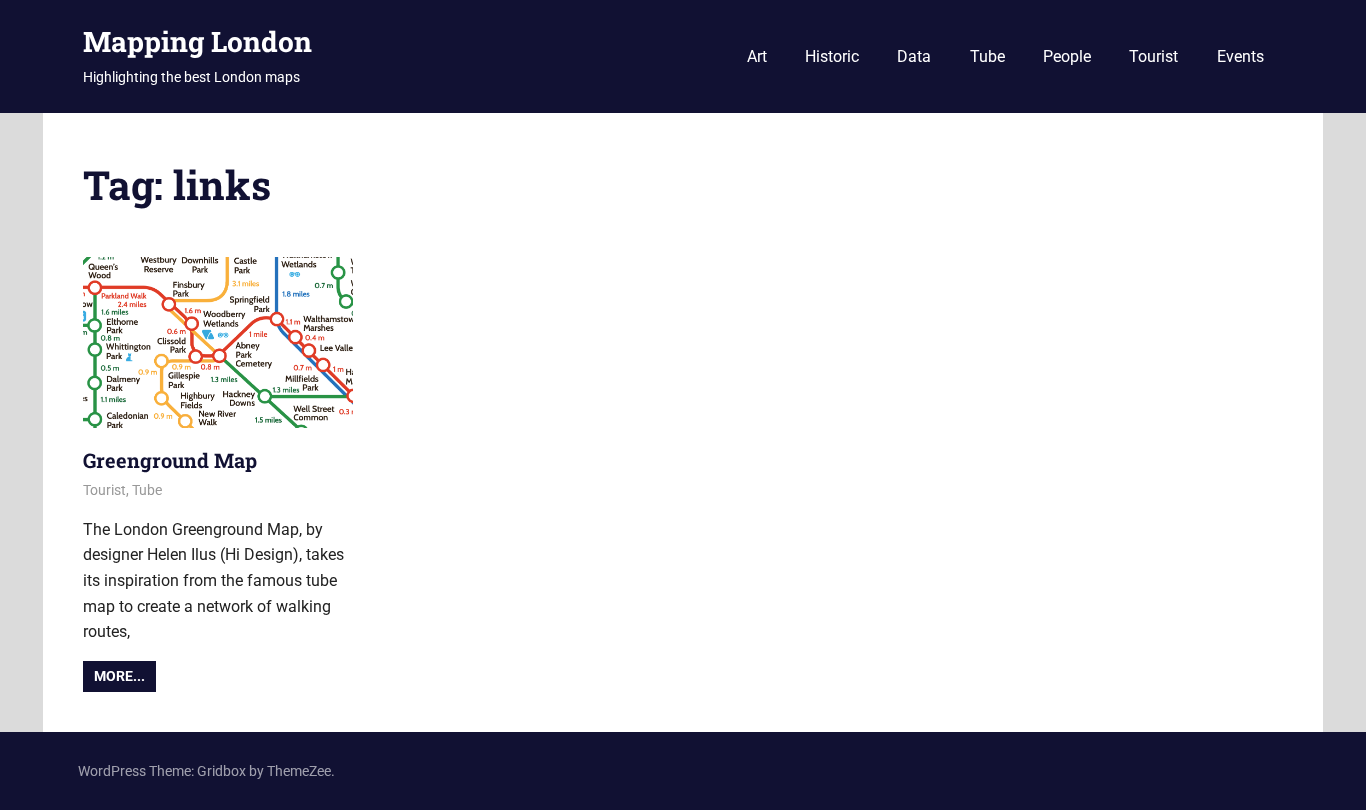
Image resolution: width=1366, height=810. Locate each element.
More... (119, 676)
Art (757, 56)
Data (914, 56)
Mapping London (197, 41)
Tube (987, 56)
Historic (832, 56)
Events (1240, 56)
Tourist (1153, 56)
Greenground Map (170, 460)
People (1067, 56)
